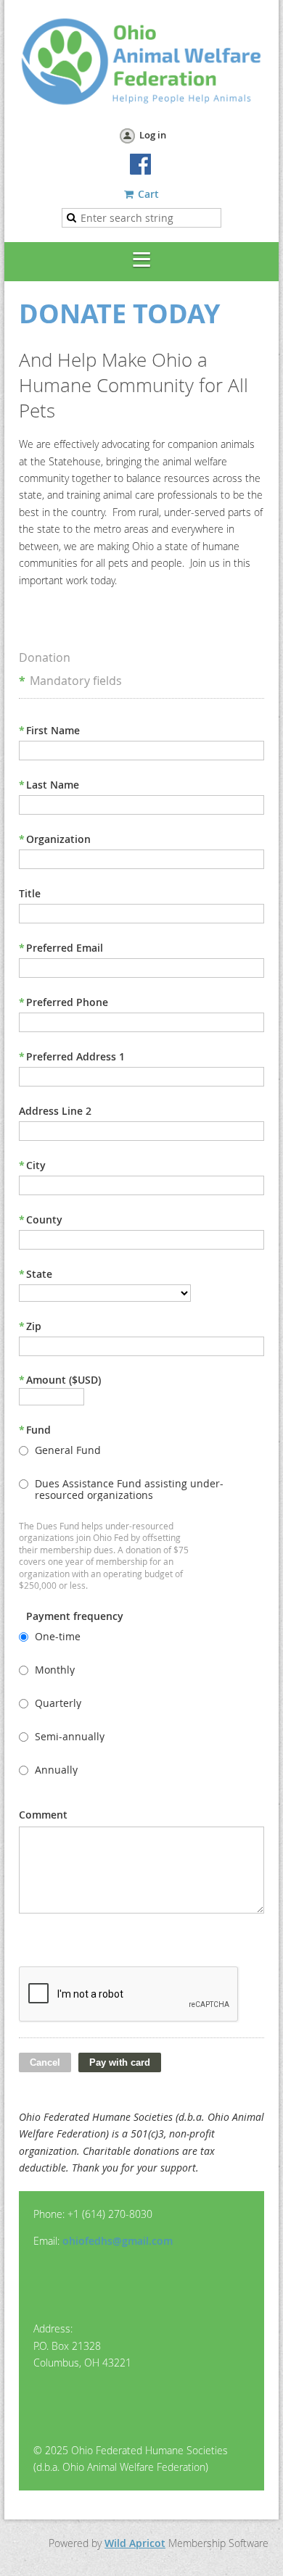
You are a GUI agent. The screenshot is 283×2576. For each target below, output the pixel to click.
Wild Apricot (135, 2543)
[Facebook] (141, 165)
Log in (153, 135)
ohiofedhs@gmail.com (118, 2241)
